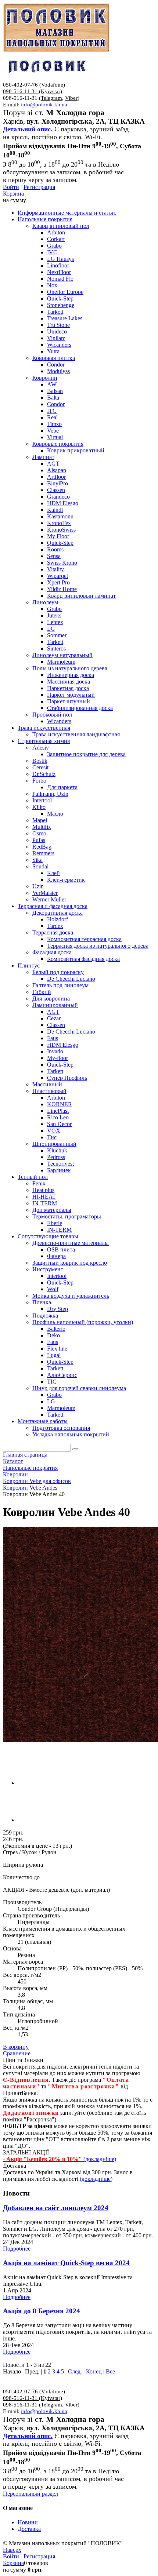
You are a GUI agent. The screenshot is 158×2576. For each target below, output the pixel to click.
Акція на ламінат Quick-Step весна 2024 (66, 2263)
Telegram (51, 98)
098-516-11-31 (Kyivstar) (33, 91)
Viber (71, 98)
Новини (28, 2522)
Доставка (29, 2529)
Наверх (12, 2550)
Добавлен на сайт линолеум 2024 (56, 2208)
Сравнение (17, 2053)
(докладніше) (96, 2179)
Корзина (13, 194)
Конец (94, 2371)
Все (110, 2371)
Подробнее (17, 2249)
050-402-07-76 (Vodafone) (34, 85)
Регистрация (39, 187)
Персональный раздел (30, 2494)
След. (75, 2371)
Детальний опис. (28, 129)
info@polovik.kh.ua (44, 105)
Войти (11, 187)
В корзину (16, 2047)
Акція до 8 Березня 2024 (42, 2311)
